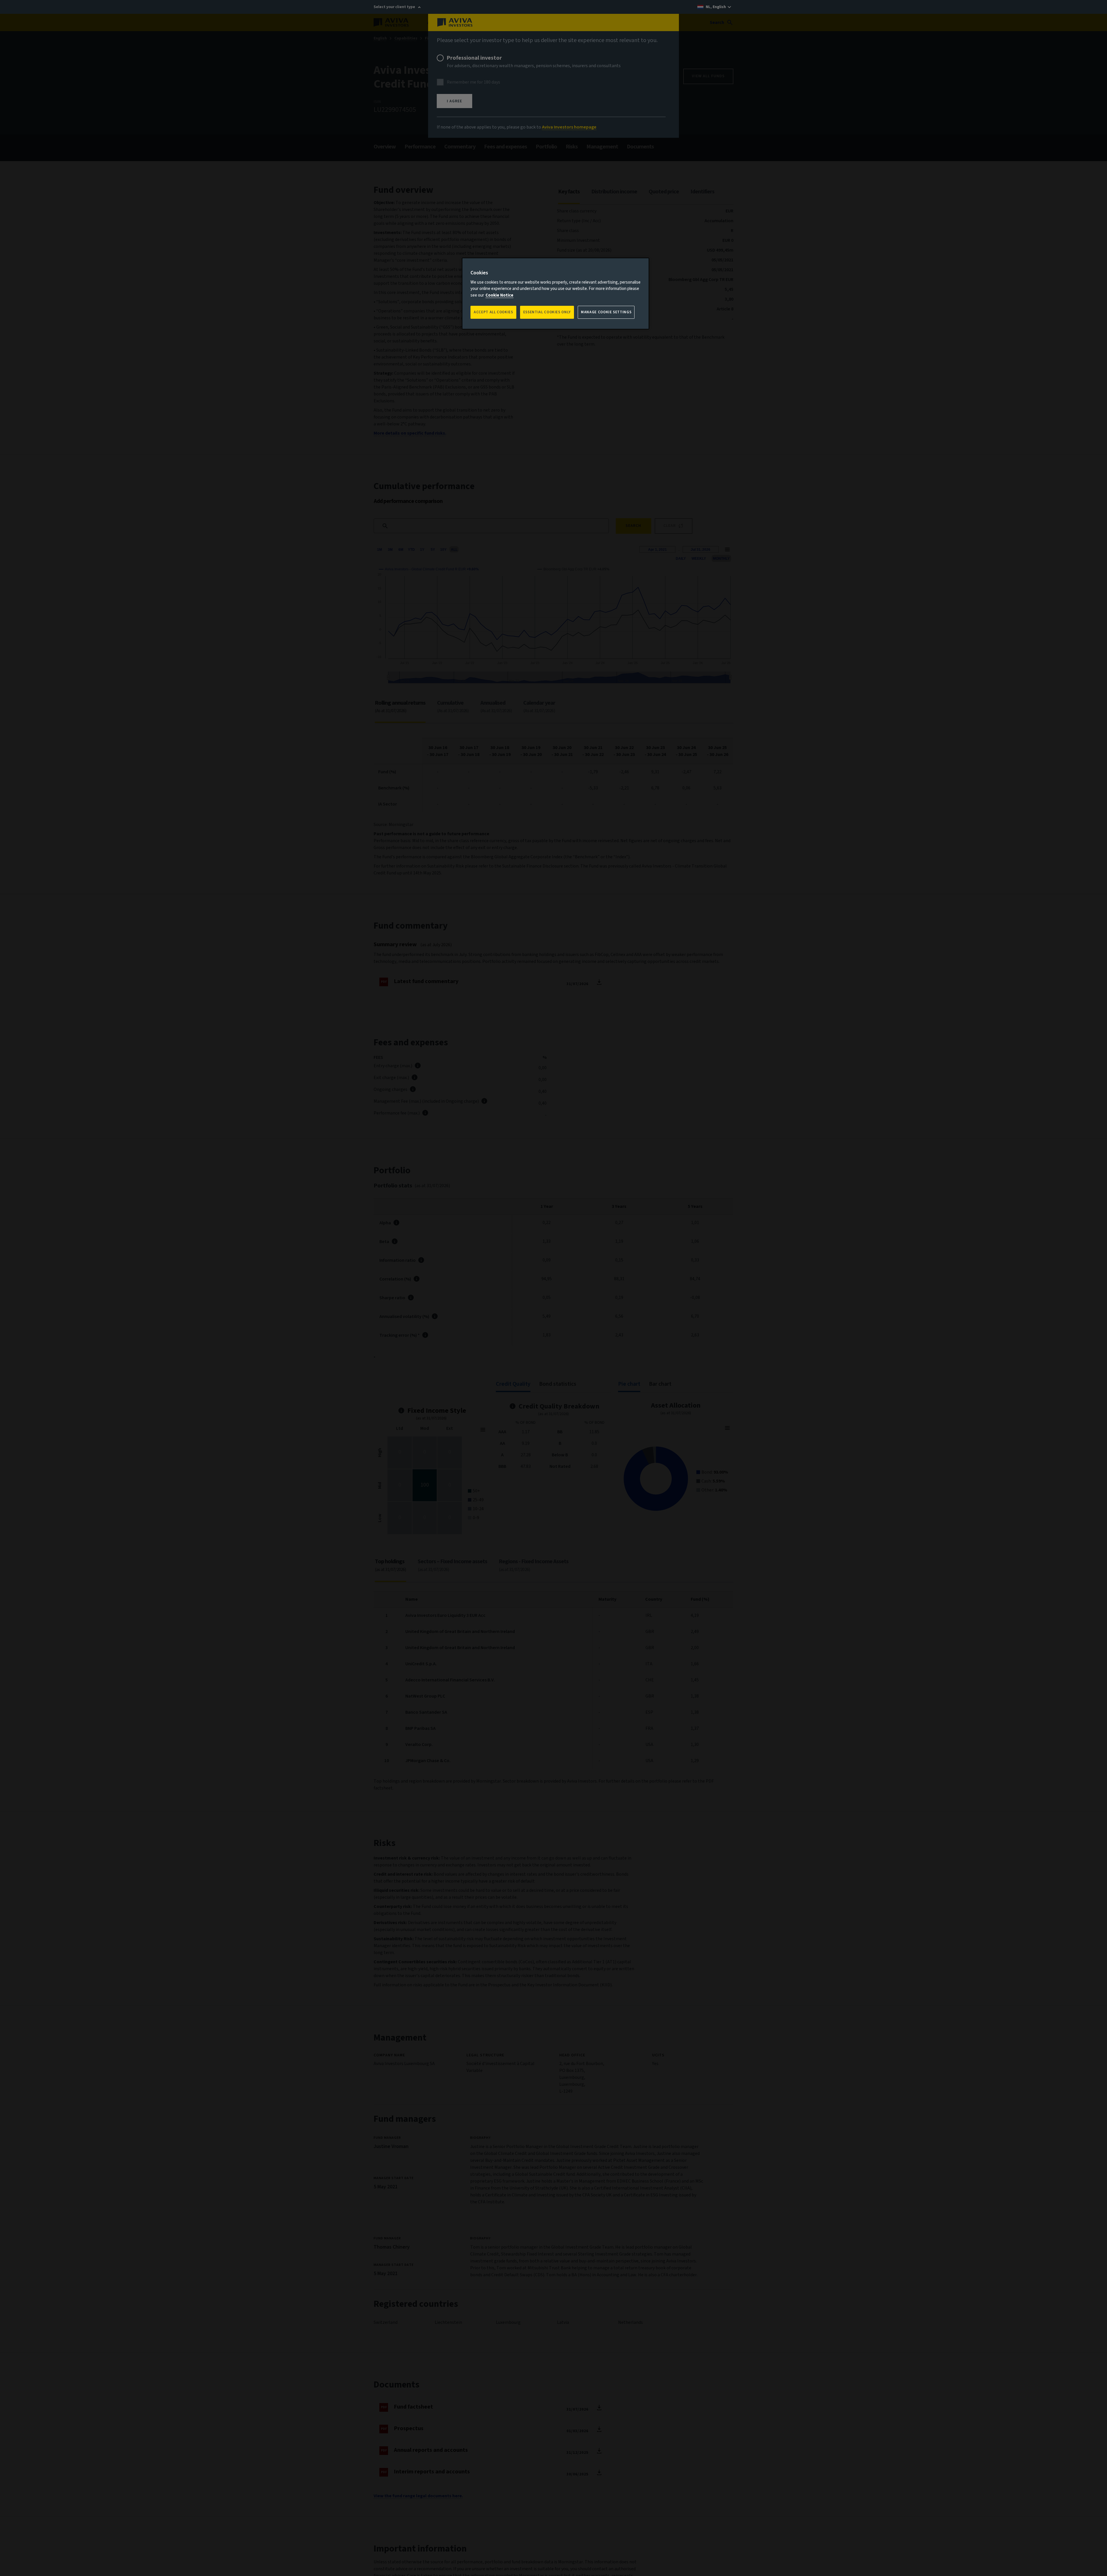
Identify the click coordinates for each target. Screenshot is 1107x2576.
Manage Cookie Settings (606, 312)
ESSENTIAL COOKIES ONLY (547, 312)
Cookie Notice (499, 295)
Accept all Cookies (493, 312)
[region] (556, 294)
